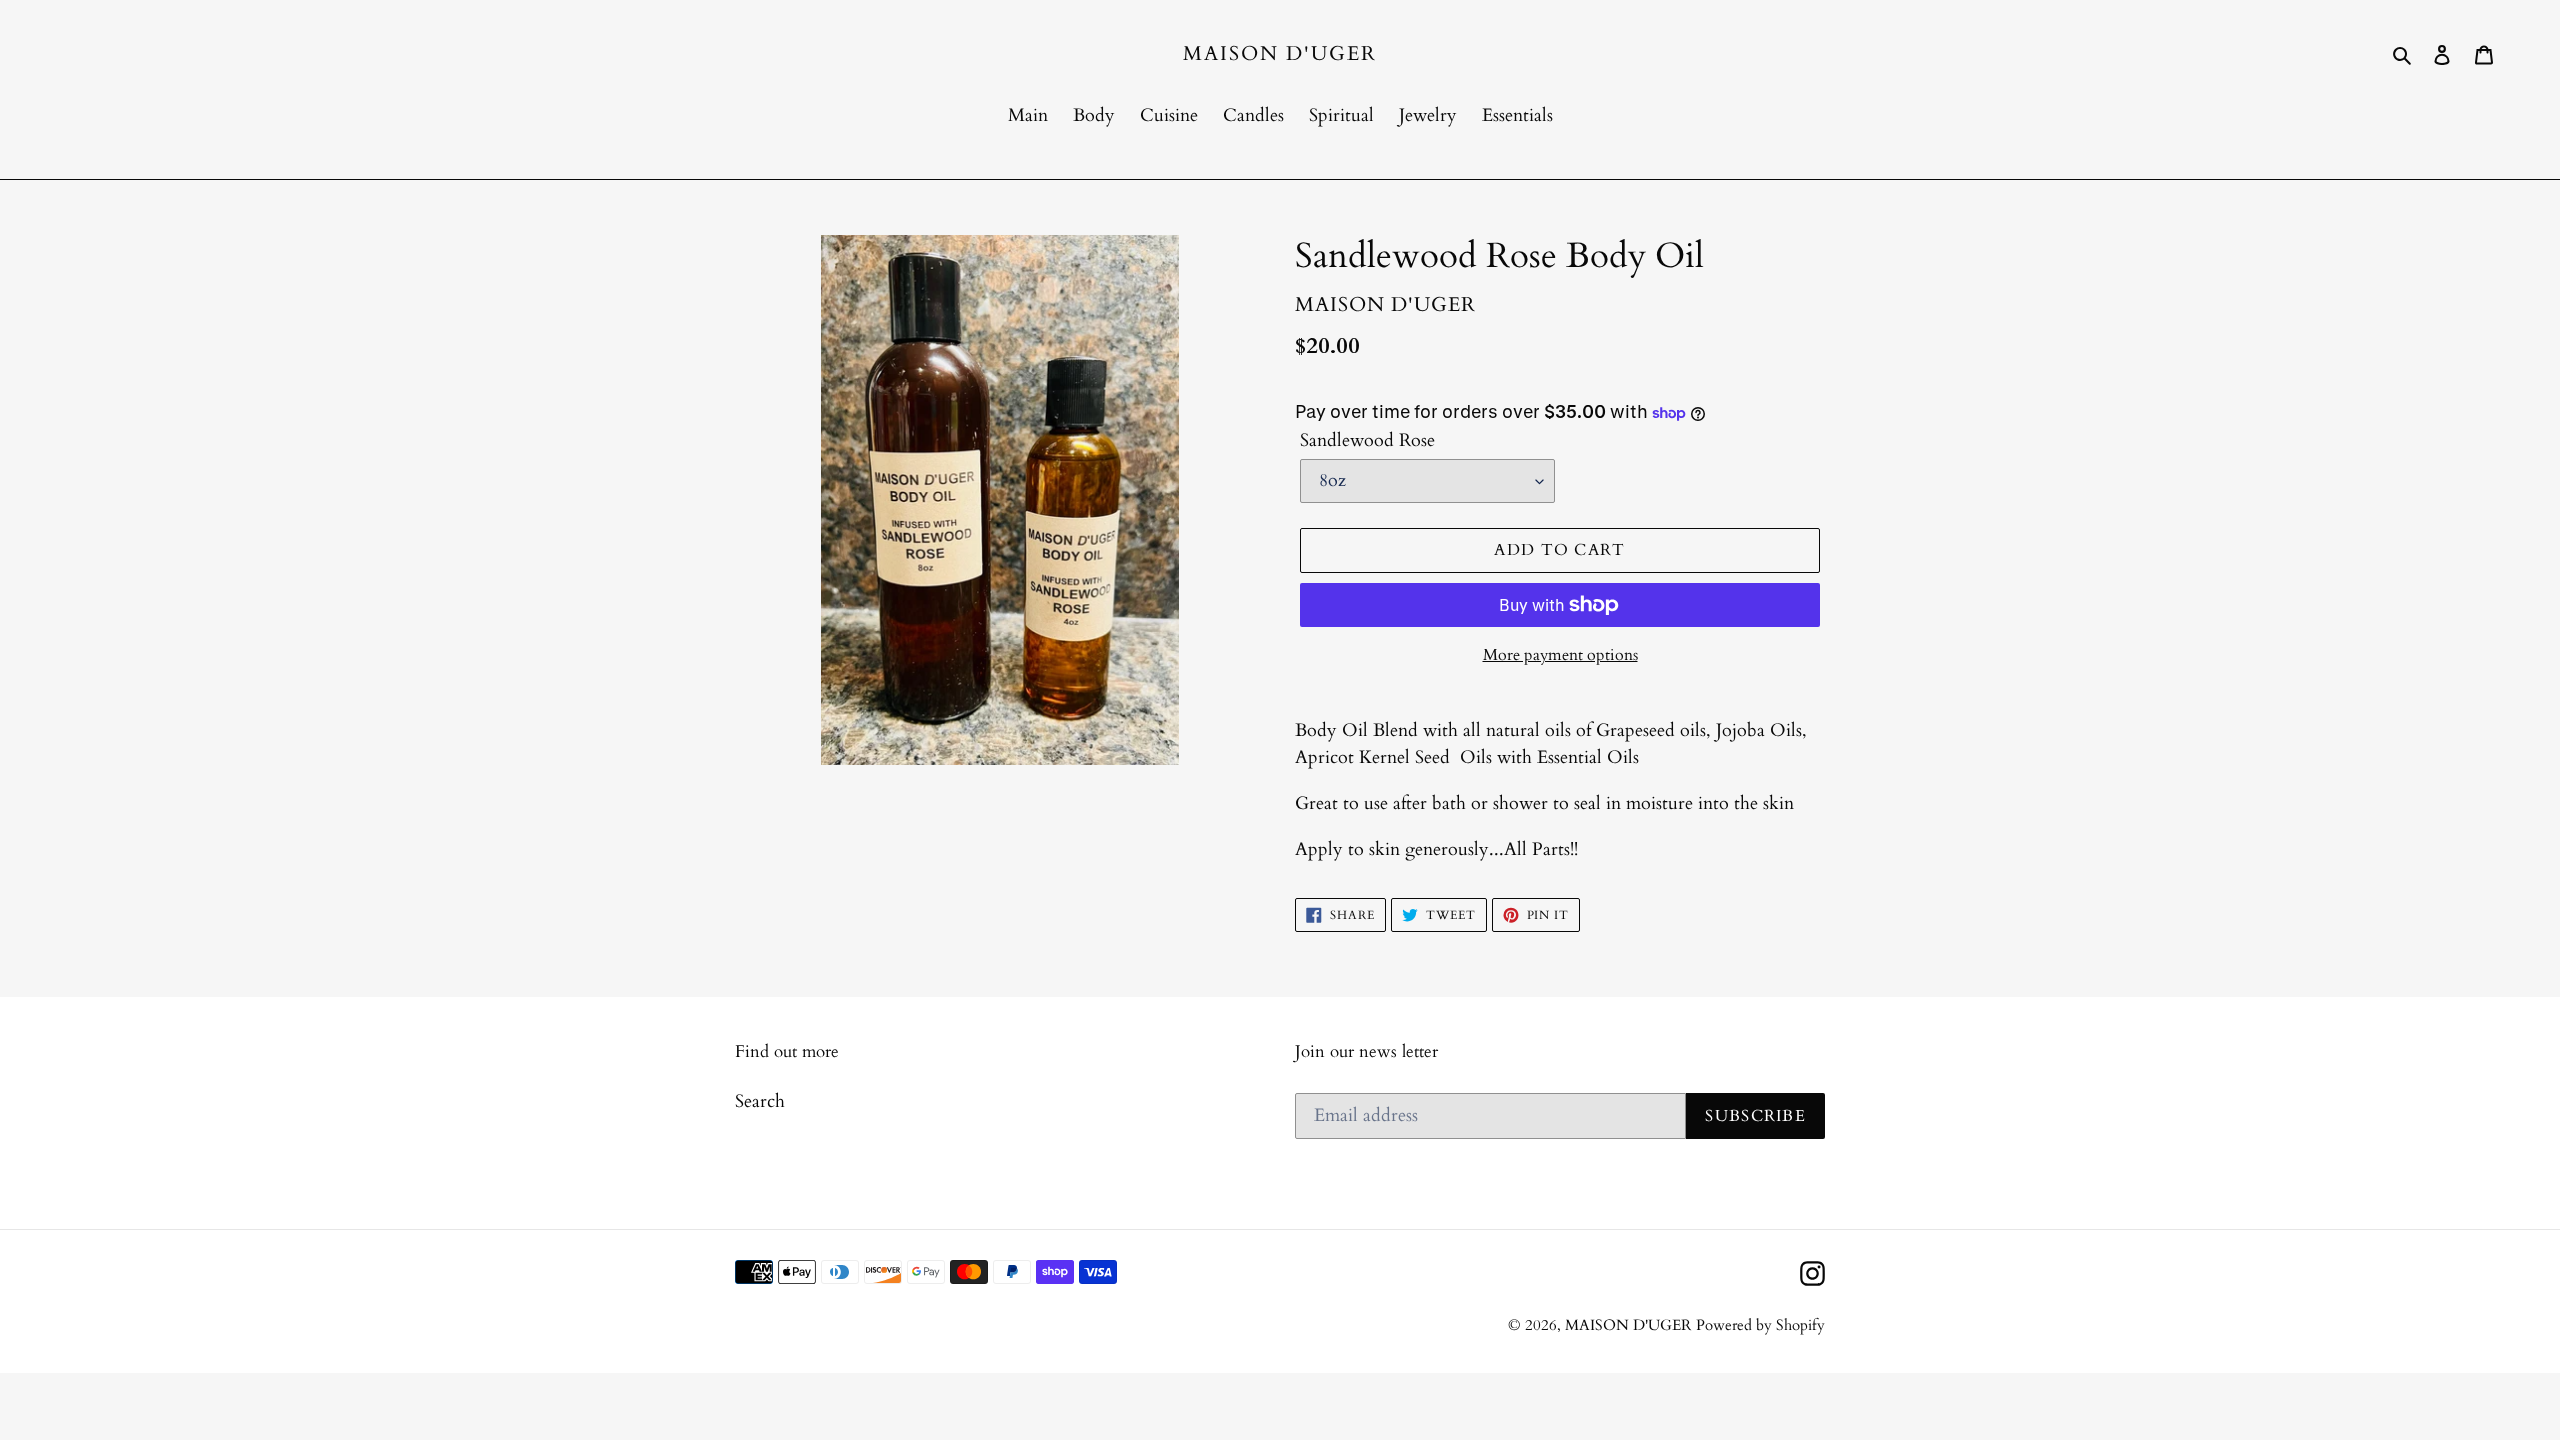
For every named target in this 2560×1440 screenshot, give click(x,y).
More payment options (1560, 655)
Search (760, 1101)
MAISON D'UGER (1280, 54)
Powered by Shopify (1760, 1325)
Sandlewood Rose (1367, 440)
